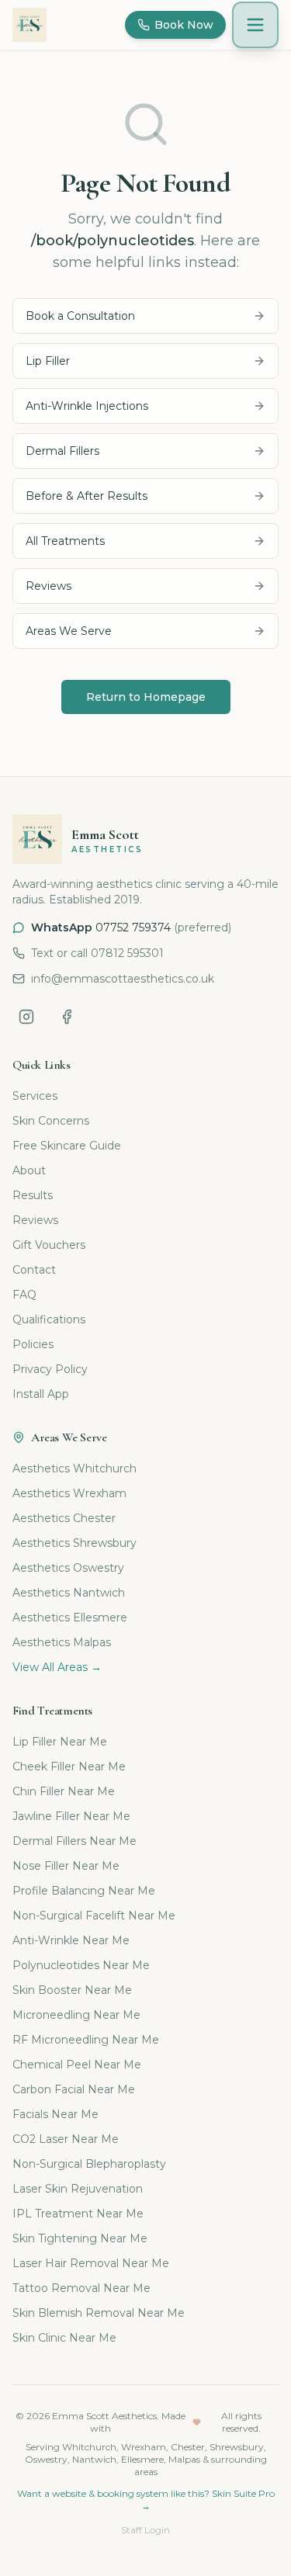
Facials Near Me (55, 2114)
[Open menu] (255, 25)
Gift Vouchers (49, 1245)
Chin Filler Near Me (64, 1791)
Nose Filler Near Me (66, 1866)
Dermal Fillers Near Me (74, 1841)
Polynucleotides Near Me (81, 1965)
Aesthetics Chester (64, 1518)
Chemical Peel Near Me (77, 2065)
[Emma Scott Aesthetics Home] (29, 25)
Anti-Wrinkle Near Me (71, 1940)
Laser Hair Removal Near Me (91, 2263)
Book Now (184, 25)
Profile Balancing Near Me (84, 1891)
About (29, 1170)
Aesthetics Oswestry (68, 1568)
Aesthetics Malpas (62, 1642)
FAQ (24, 1295)
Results (33, 1195)
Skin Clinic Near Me (64, 2338)
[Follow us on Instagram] (26, 1017)
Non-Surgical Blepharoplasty (89, 2164)
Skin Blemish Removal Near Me (99, 2313)
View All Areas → (57, 1667)
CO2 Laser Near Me (66, 2139)
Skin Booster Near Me (72, 1990)
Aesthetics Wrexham (69, 1493)
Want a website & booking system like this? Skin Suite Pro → (146, 2500)
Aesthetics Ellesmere (70, 1617)
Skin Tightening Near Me (80, 2238)
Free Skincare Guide (67, 1146)
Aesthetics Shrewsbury (74, 1543)
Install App (41, 1394)
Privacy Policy (50, 1369)
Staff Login (145, 2530)
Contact (34, 1270)
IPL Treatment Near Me (78, 2214)
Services (35, 1096)
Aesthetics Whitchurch (74, 1468)
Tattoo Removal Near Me (81, 2288)
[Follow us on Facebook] (67, 1017)
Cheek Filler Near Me (69, 1766)
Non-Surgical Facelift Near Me (94, 1916)
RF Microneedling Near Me (86, 2040)
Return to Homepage (146, 697)
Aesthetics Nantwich (69, 1593)
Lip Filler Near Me (60, 1742)
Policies (33, 1344)
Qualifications (49, 1319)
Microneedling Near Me (76, 2015)
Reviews (35, 1220)
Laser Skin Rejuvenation (78, 2189)
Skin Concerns (51, 1121)
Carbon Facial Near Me (74, 2089)
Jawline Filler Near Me (71, 1816)
